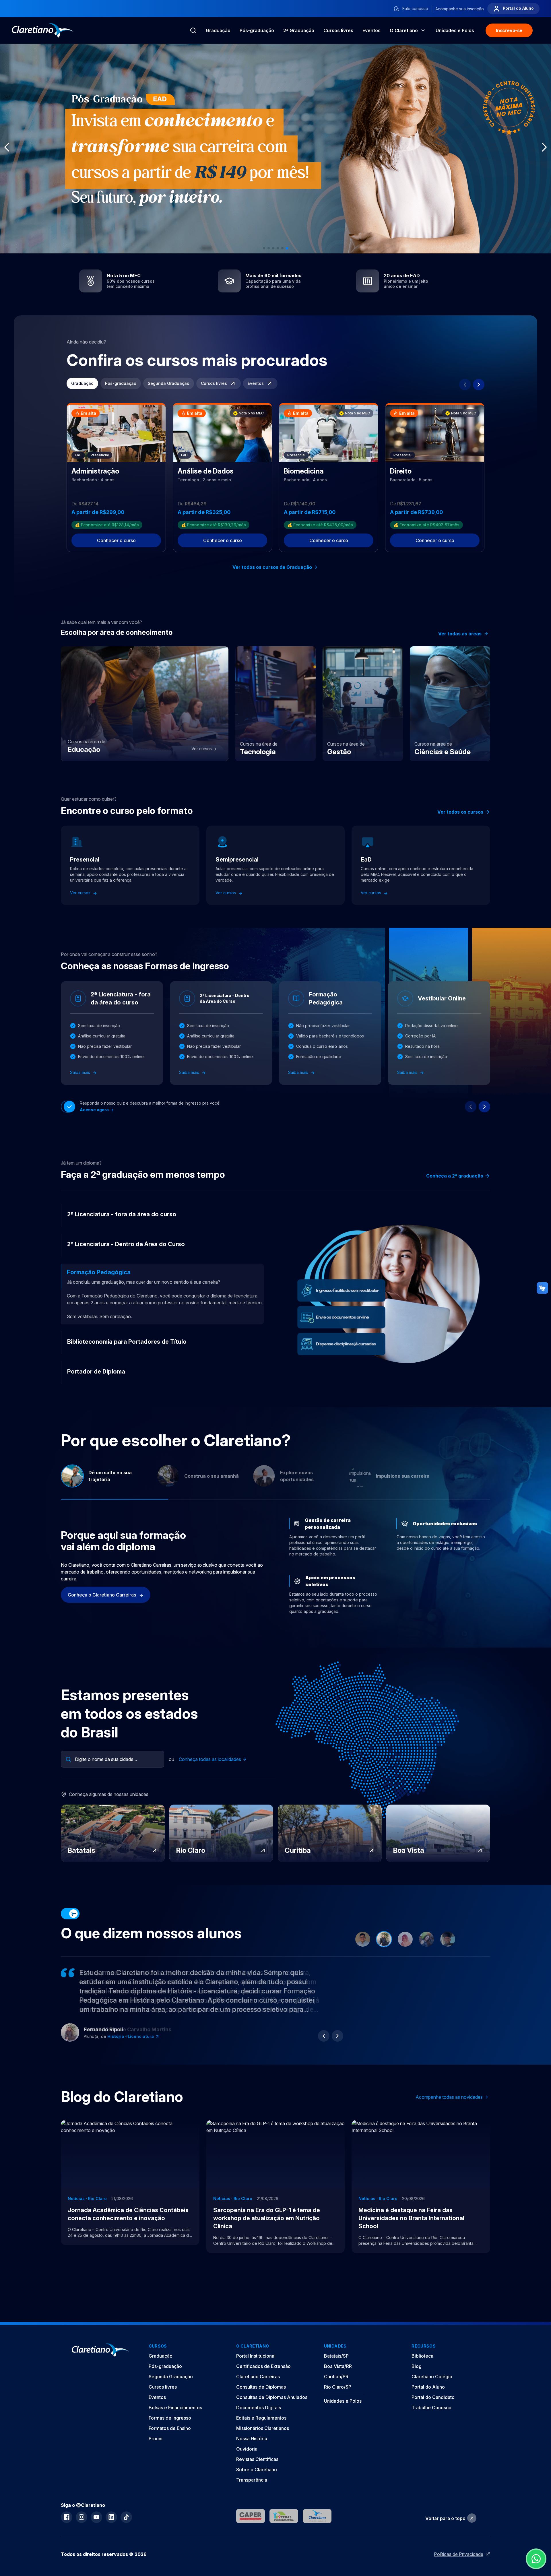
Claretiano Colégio (432, 2377)
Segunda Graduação (169, 383)
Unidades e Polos (343, 2401)
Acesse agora (95, 1110)
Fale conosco (415, 8)
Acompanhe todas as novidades (449, 2097)
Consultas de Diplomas (261, 2387)
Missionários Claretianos (263, 2428)
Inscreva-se (509, 30)
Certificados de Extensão (263, 2366)
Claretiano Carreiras (258, 2377)
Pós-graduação (257, 30)
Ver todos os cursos (460, 812)
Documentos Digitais (259, 2408)
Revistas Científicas (257, 2459)
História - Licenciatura (131, 2036)
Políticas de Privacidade (459, 2554)
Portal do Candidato (433, 2397)
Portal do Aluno (518, 8)
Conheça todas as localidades (210, 1759)
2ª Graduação (299, 30)
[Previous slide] (465, 385)
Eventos (371, 30)
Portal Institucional (256, 2356)
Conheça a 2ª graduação (455, 1176)
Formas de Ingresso (170, 2418)
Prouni (156, 2439)
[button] (264, 248)
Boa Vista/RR (338, 2366)
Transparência (252, 2480)
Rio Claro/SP (338, 2387)
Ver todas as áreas (460, 634)
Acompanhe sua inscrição (460, 9)
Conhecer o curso (116, 540)
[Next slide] (479, 385)
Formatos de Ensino (170, 2428)
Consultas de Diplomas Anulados (272, 2397)
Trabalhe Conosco (431, 2408)
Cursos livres (338, 30)
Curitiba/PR (336, 2377)
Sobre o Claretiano (257, 2470)
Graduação (218, 30)
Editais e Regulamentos (261, 2418)
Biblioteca (422, 2356)
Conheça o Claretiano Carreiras (102, 1595)
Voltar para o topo (445, 2518)
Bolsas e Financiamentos (175, 2408)
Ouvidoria (247, 2449)
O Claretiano (404, 30)
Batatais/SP (336, 2356)
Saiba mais (81, 1072)
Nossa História (252, 2439)
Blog (417, 2366)
